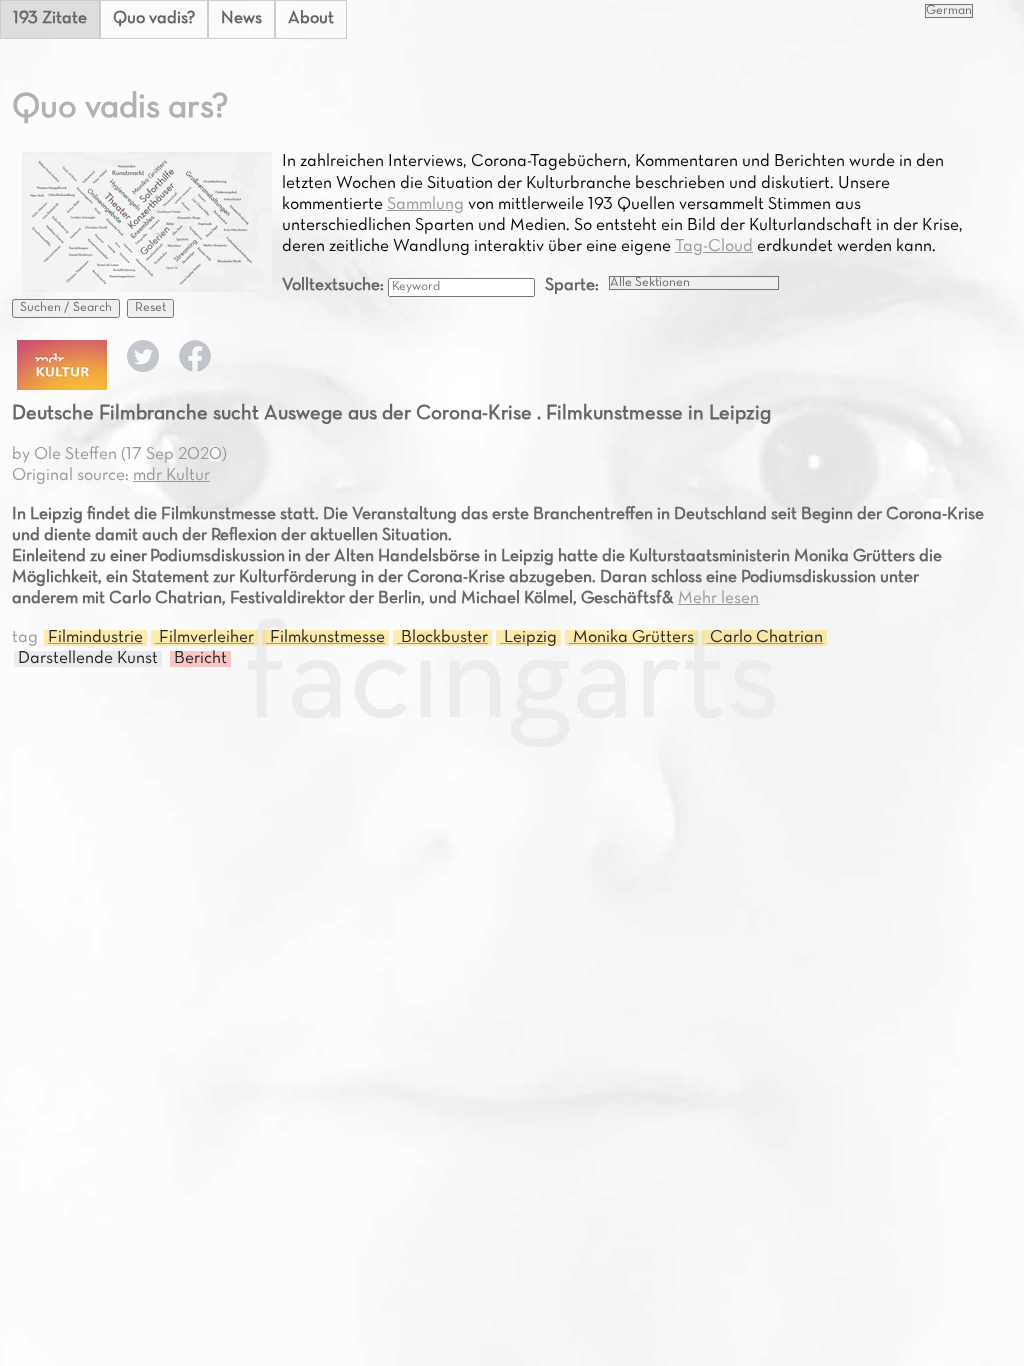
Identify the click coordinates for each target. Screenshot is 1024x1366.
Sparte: (572, 286)
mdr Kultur (171, 476)
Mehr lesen (718, 599)
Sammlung (425, 205)
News (241, 19)
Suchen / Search (66, 308)
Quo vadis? (154, 19)
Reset (150, 308)
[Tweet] (143, 368)
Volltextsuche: (335, 286)
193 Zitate (50, 19)
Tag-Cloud (714, 247)
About (311, 19)
